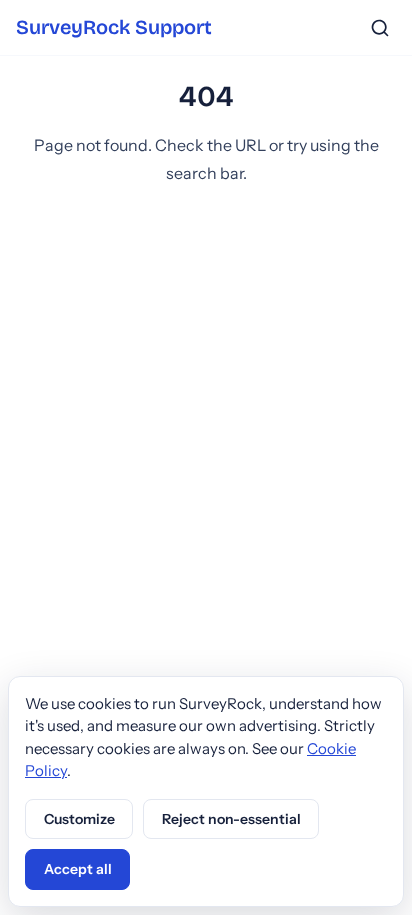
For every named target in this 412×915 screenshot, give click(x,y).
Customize (79, 819)
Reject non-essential (231, 819)
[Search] (380, 28)
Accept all (78, 869)
